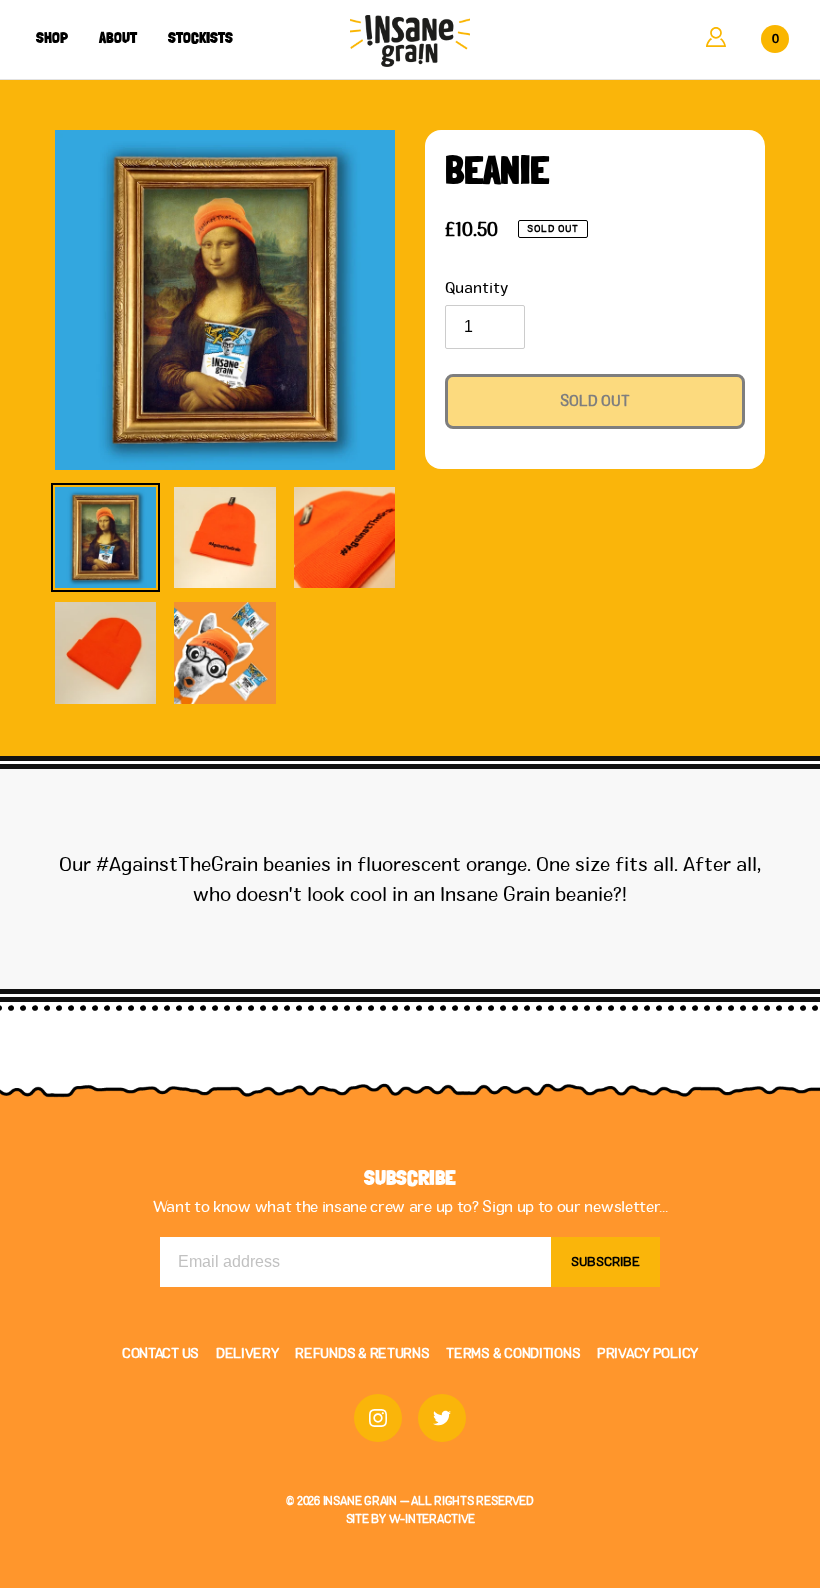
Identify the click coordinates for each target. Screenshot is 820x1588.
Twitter (442, 1418)
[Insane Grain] (410, 41)
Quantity (476, 287)
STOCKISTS (200, 38)
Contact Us (160, 1353)
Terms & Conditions (513, 1353)
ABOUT (118, 38)
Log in (716, 37)
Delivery (247, 1353)
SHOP (52, 38)
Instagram (378, 1418)
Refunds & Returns (362, 1353)
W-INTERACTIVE (432, 1518)
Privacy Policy (647, 1353)
